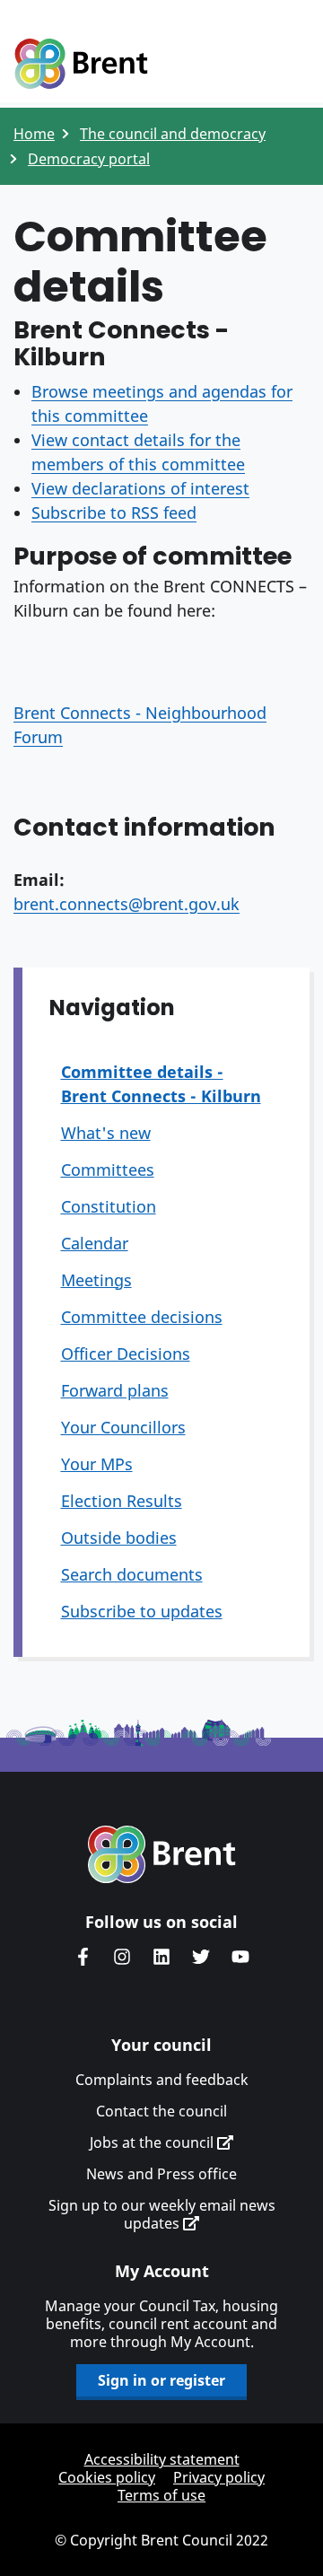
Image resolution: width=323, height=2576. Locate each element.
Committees (108, 1170)
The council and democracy (173, 134)
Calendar (95, 1243)
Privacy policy (219, 2477)
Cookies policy (107, 2477)
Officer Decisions (126, 1354)
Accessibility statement (162, 2459)
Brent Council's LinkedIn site (161, 1957)
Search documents (132, 1574)
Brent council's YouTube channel (240, 1957)
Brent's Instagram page (122, 1957)
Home (34, 134)
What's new (106, 1133)
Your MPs (97, 1464)
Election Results (122, 1501)
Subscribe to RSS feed (114, 513)
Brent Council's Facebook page (83, 1957)
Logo (81, 65)
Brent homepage (162, 1854)
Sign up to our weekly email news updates (162, 2214)
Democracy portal (89, 159)
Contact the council (161, 2111)
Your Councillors (123, 1427)
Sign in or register (161, 2380)
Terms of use (161, 2495)
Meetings (96, 1280)
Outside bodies (119, 1538)
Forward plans (115, 1390)
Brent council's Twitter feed (201, 1957)
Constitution (109, 1206)
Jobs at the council (153, 2142)
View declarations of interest (140, 488)
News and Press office (161, 2174)
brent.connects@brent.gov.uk (127, 904)
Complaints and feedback (162, 2080)
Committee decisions (142, 1317)
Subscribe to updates (142, 1611)
